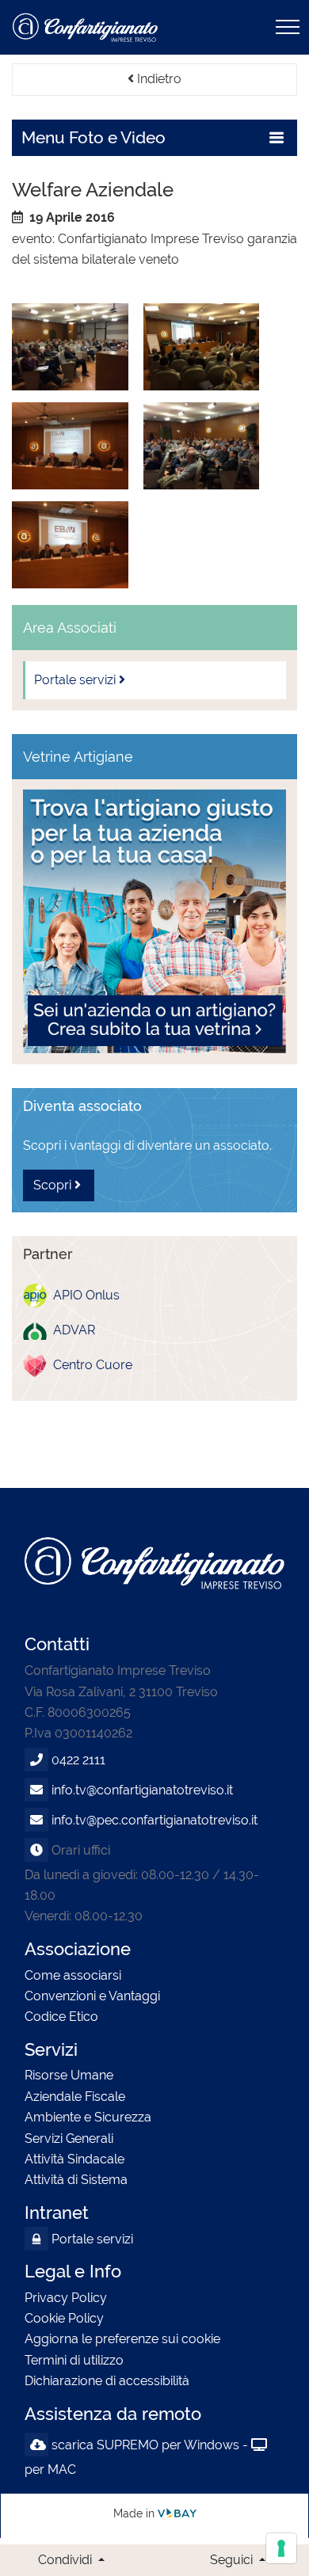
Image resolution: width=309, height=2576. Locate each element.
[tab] (154, 138)
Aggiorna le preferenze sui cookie (122, 2339)
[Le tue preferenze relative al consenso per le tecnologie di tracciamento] (281, 2548)
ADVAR (71, 1330)
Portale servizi (91, 2239)
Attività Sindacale (74, 2159)
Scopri (54, 1185)
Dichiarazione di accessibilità (107, 2381)
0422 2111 (78, 1760)
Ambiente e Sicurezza (88, 2117)
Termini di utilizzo (74, 2360)
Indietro (158, 79)
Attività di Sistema (76, 2180)
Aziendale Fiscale (75, 2097)
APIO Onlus (83, 1295)
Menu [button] (93, 138)
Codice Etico (61, 2017)
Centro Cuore (90, 1365)
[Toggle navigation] (288, 27)
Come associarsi (73, 1975)
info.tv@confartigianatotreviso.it (142, 1790)
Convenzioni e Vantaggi (92, 1996)
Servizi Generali (69, 2138)
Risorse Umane (69, 2075)
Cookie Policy (64, 2318)
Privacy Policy (66, 2298)
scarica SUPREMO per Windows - (150, 2445)
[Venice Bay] (177, 2513)
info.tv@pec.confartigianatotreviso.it (154, 1820)
